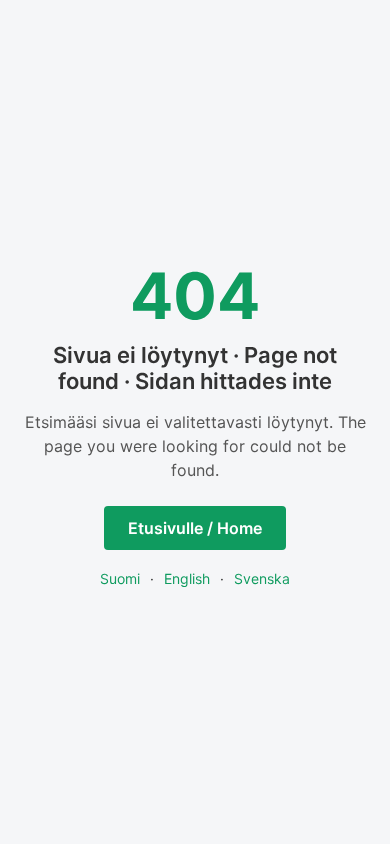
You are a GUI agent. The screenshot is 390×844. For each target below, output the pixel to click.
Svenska (262, 578)
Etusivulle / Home (195, 528)
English (187, 578)
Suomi (120, 578)
